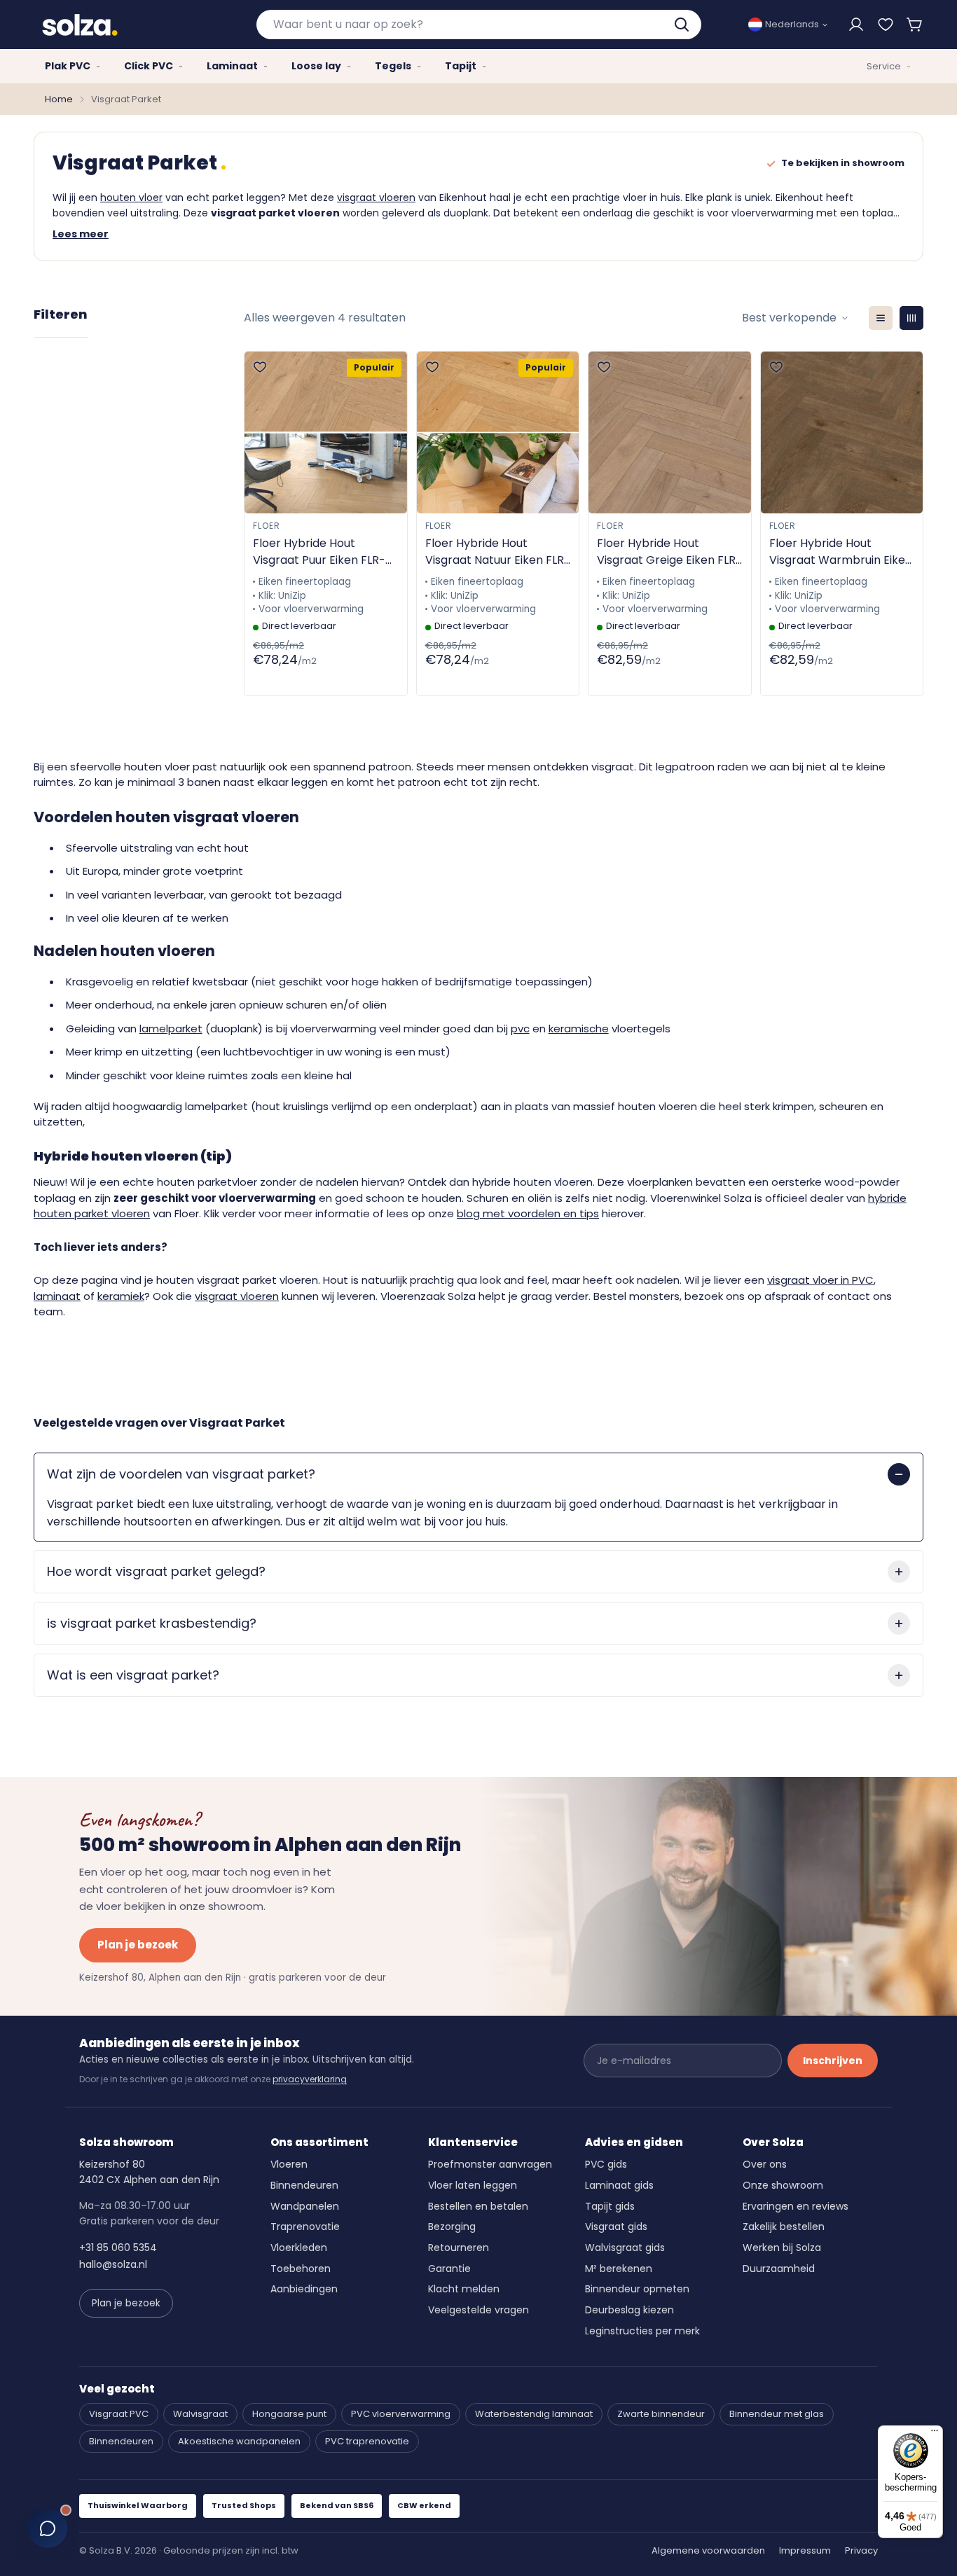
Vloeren (289, 2164)
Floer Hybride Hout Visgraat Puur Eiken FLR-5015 (319, 552)
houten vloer (131, 198)
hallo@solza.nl (113, 2264)
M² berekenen (619, 2269)
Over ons (765, 2164)
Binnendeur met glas (777, 2414)
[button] (915, 25)
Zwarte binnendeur (661, 2414)
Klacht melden (464, 2289)
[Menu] (935, 2434)
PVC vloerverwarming (401, 2414)
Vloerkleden (299, 2248)
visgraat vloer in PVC (820, 1280)
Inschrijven (833, 2061)
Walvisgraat (200, 2414)
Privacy (861, 2550)
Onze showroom (783, 2185)
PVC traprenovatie (367, 2441)
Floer (267, 526)
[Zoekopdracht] (683, 25)
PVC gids (606, 2164)
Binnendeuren (304, 2185)
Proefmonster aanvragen (490, 2164)
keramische (579, 1029)
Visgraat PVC (119, 2414)
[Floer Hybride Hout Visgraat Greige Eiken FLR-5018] (670, 432)
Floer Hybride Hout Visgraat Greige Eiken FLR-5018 (669, 552)
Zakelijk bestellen (784, 2227)
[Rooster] (911, 318)
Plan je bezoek (138, 1945)
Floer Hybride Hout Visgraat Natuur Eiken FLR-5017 (498, 552)
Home (59, 99)
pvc (520, 1029)
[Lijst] (881, 318)
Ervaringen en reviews (796, 2206)
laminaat (57, 1296)
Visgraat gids (616, 2227)
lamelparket (171, 1029)
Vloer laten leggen (473, 2185)
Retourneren (459, 2248)
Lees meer (81, 234)
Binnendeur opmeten (637, 2289)
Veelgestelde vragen (478, 2310)
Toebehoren (301, 2269)
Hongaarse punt (289, 2414)
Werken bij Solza (782, 2248)
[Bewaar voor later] (886, 25)
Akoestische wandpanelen (239, 2441)
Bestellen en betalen (478, 2206)
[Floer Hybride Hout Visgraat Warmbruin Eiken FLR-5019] (842, 432)
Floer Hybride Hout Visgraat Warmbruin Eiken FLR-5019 (841, 552)
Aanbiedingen (304, 2289)
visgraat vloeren (376, 198)
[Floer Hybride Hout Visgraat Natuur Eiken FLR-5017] (498, 432)
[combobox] (479, 25)
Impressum (805, 2550)
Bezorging (452, 2227)
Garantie (449, 2269)
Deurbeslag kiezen (629, 2310)
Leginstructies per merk (642, 2331)
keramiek (121, 1296)
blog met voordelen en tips (528, 1213)
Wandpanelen (305, 2206)
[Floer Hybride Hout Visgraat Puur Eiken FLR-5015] (326, 432)
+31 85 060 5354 (118, 2248)
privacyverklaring (310, 2079)
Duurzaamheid (779, 2269)
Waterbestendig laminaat (534, 2414)
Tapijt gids (610, 2206)
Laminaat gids (619, 2185)
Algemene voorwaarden (708, 2550)
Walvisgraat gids (625, 2248)
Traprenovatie (305, 2227)
